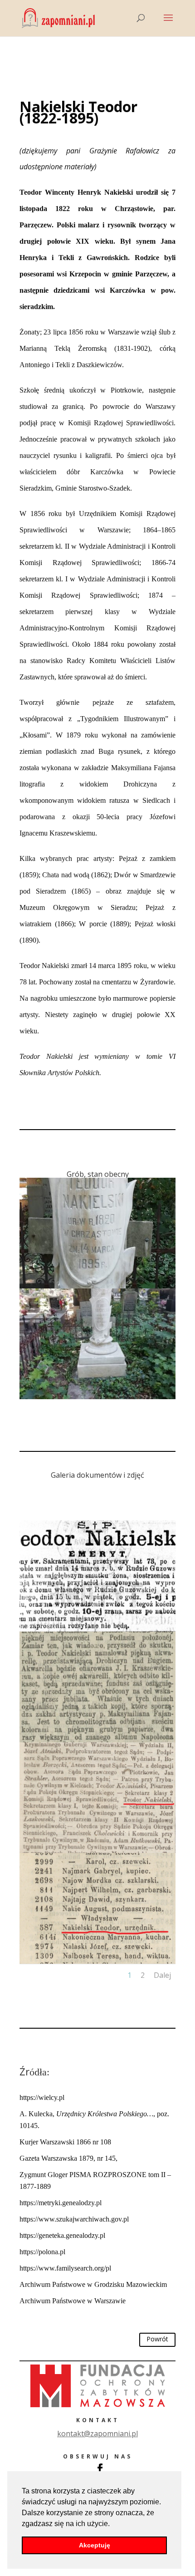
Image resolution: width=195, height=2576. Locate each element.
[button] (113, 2524)
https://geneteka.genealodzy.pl (62, 2235)
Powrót (157, 2339)
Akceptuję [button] (95, 2545)
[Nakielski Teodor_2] (97, 1399)
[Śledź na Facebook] (100, 2468)
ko (97, 2433)
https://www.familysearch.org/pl (65, 2268)
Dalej (162, 1975)
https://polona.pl (42, 2252)
